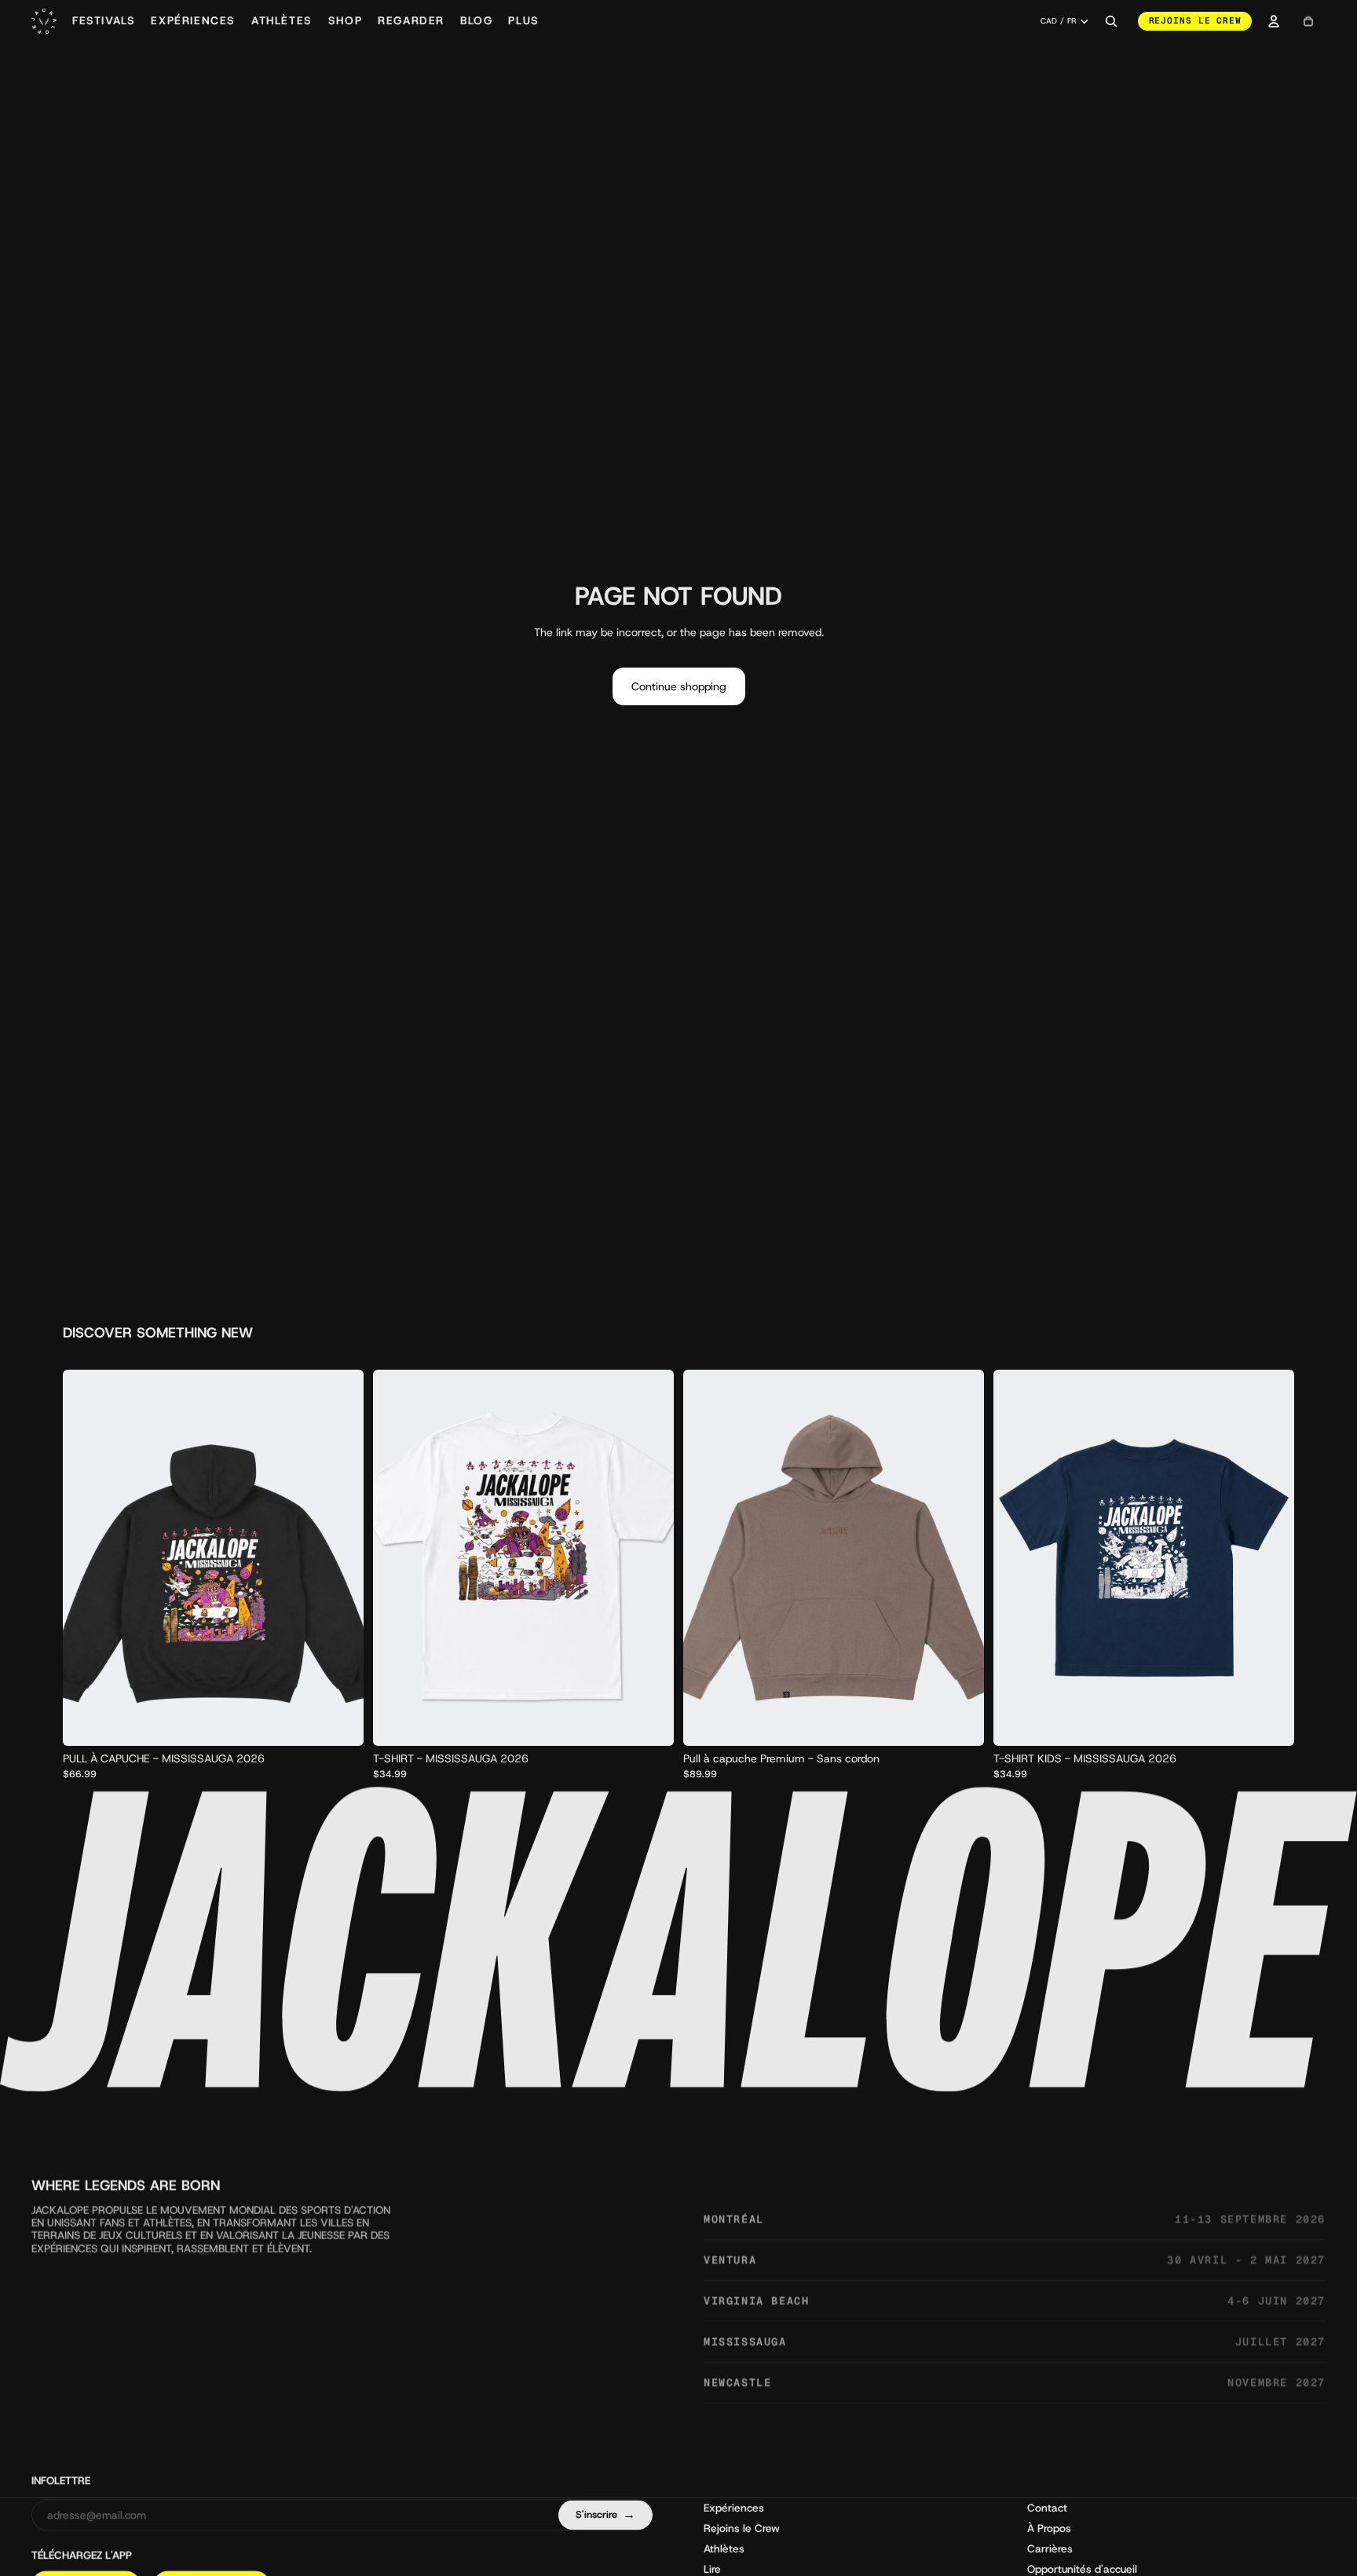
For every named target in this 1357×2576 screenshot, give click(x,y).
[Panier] (1308, 21)
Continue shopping (679, 686)
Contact (1047, 2507)
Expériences (734, 2507)
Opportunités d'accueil (1082, 2568)
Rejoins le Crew (1195, 20)
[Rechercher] (1111, 21)
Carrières (1050, 2548)
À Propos (1049, 2527)
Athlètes (724, 2548)
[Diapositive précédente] (397, 1557)
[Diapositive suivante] (650, 1557)
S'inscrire (605, 2514)
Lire (712, 2568)
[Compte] (1274, 21)
